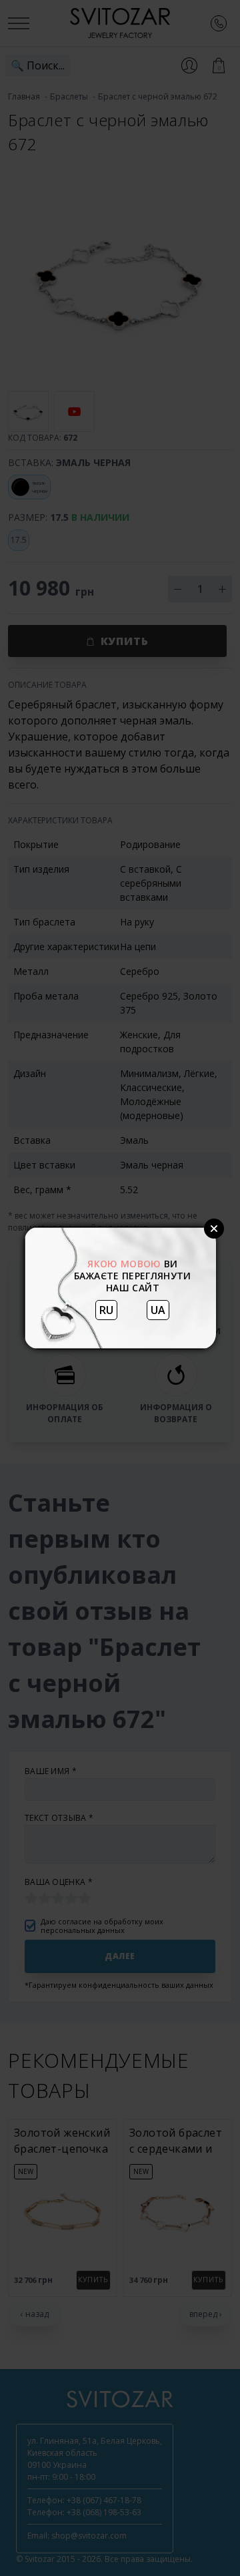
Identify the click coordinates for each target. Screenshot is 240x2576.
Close (214, 1229)
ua (158, 1310)
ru (106, 1310)
